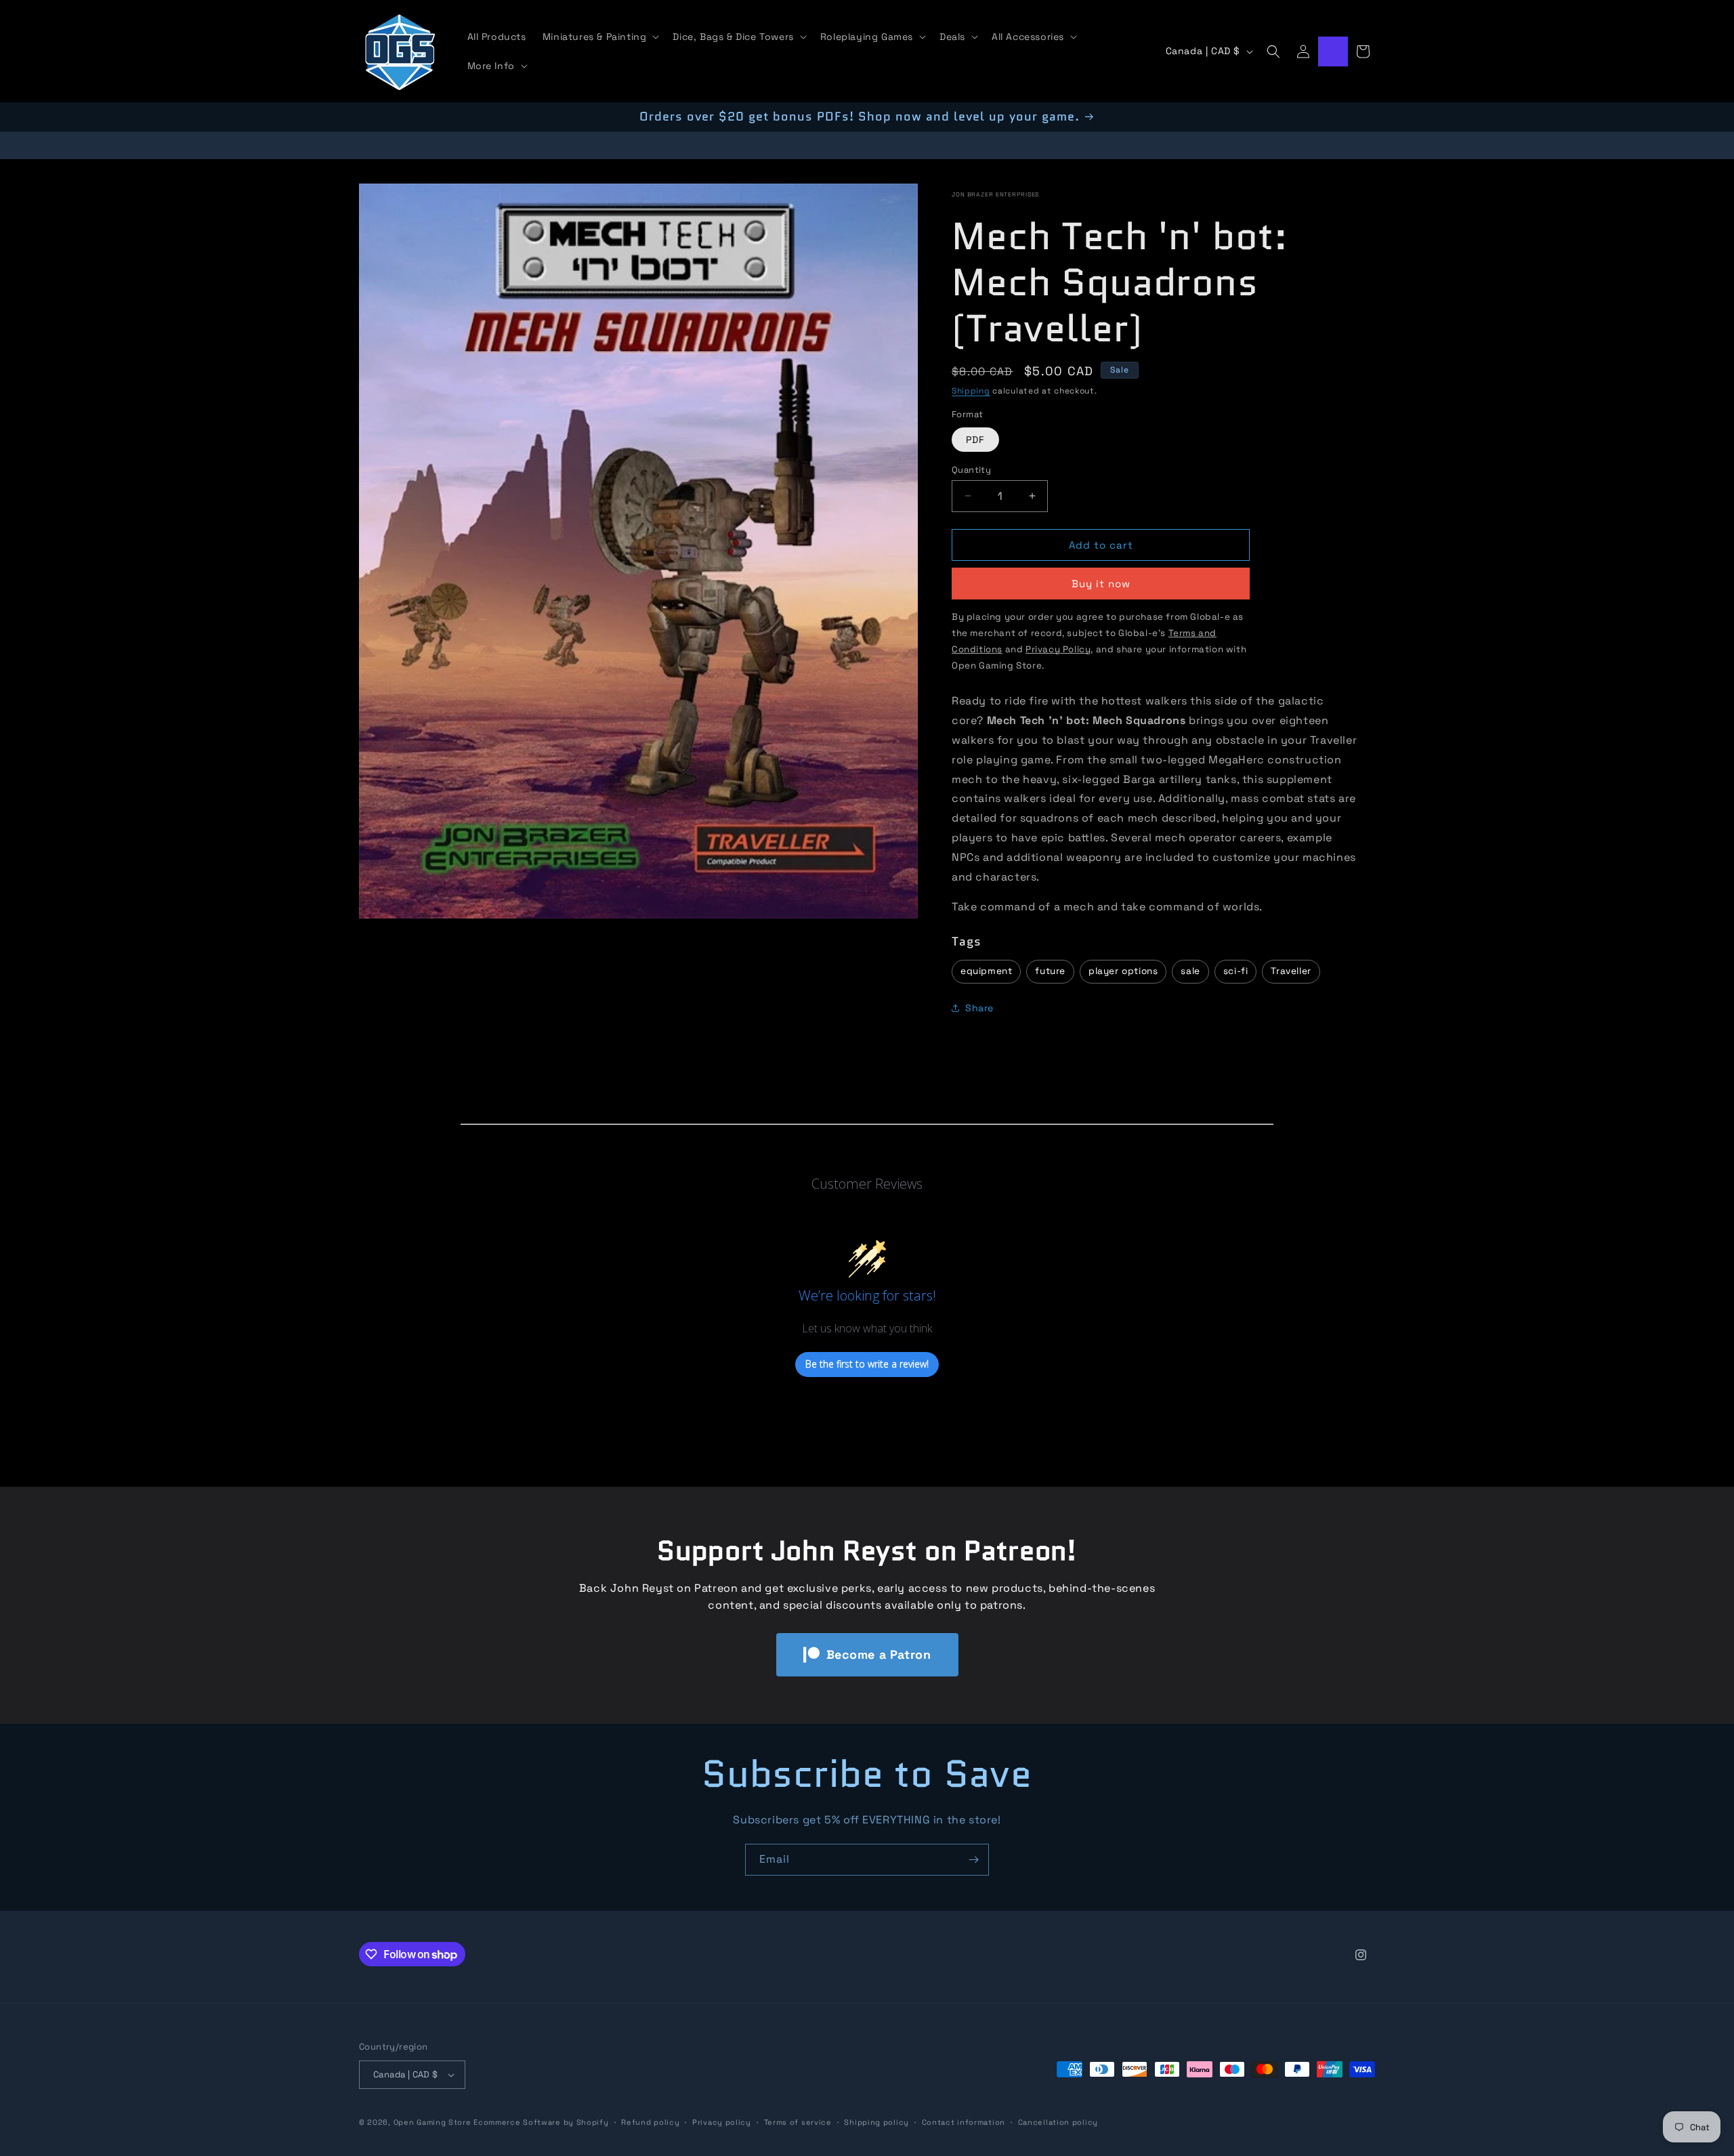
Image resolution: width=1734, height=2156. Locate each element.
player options (1123, 971)
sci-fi (1236, 971)
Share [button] (979, 1008)
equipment (986, 971)
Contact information (964, 2121)
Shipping (971, 390)
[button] (600, 37)
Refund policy (650, 2121)
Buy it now (1101, 584)
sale (1190, 971)
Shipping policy (876, 2121)
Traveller (1291, 971)
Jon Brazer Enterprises (995, 194)
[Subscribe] (973, 1860)
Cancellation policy (1058, 2121)
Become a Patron (879, 1654)
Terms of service (798, 2121)
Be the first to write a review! (867, 1365)
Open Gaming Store (432, 2122)
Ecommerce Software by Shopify (541, 2122)
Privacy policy (722, 2121)
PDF (975, 439)
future (1050, 971)
